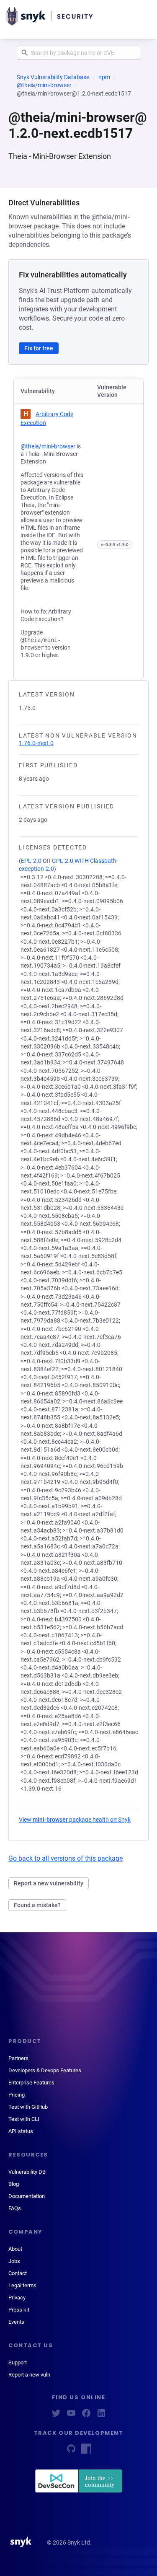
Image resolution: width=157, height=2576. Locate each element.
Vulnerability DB (27, 2172)
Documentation (27, 2196)
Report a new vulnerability (49, 1883)
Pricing (17, 2095)
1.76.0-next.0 (36, 743)
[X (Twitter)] (56, 2416)
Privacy (17, 2298)
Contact (18, 2273)
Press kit (19, 2310)
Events (16, 2322)
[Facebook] (86, 2416)
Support (18, 2362)
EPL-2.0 (31, 861)
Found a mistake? (37, 1905)
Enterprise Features (31, 2083)
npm (104, 77)
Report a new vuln (29, 2375)
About (15, 2249)
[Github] (71, 2451)
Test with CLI (24, 2119)
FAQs (15, 2208)
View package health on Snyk (75, 1820)
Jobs (14, 2261)
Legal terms (22, 2285)
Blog (14, 2184)
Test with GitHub (28, 2107)
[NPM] (86, 2451)
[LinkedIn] (101, 2416)
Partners (18, 2058)
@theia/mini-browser (44, 85)
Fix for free (39, 348)
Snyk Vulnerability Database (53, 77)
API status (21, 2131)
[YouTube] (71, 2416)
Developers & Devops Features (45, 2070)
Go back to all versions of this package (66, 1858)
